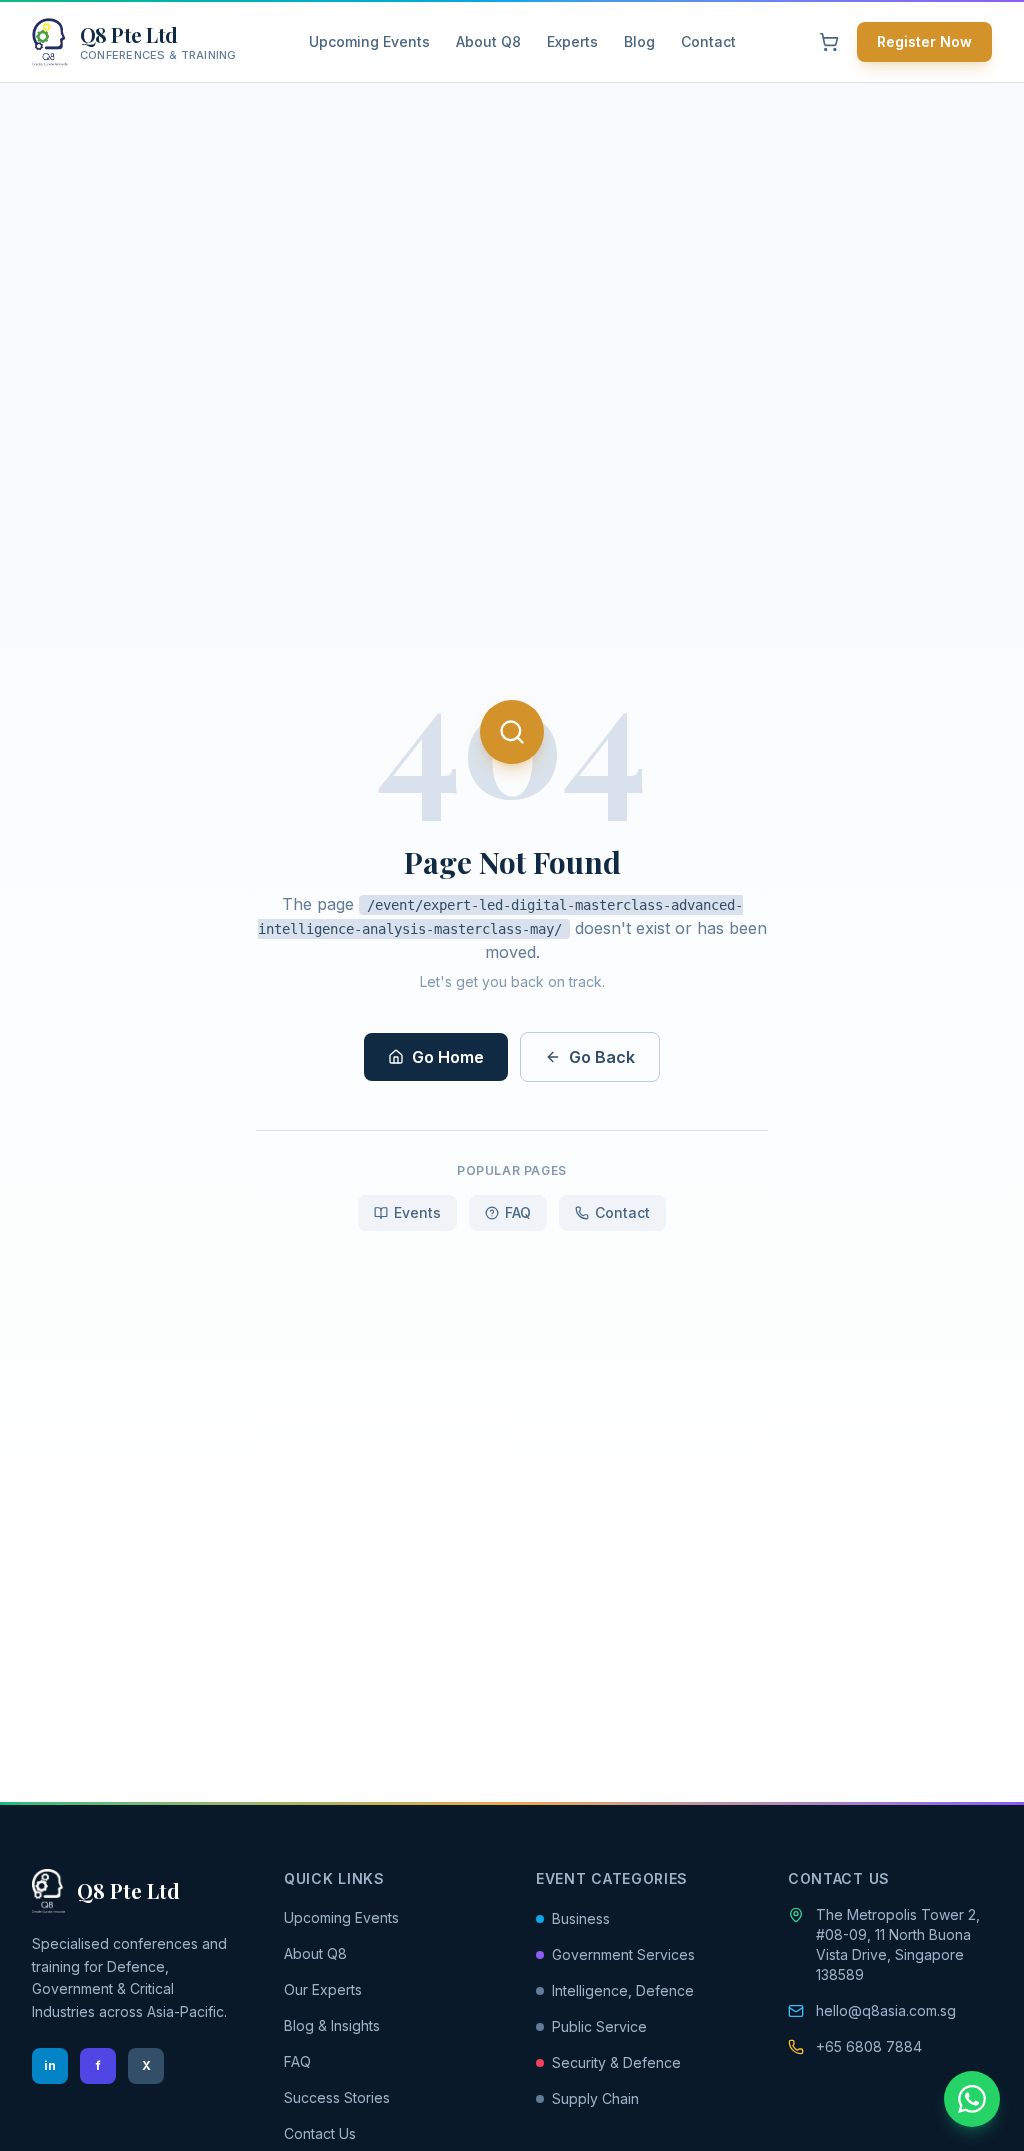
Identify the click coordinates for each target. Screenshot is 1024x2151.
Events (417, 1212)
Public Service (599, 2026)
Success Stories (337, 2097)
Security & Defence (616, 2062)
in (50, 2065)
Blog (639, 41)
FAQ (518, 1212)
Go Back (602, 1057)
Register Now (924, 41)
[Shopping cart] (829, 42)
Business (581, 1918)
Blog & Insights (332, 2025)
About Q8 (488, 41)
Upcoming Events (369, 41)
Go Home (448, 1057)
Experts (572, 41)
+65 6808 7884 (869, 2046)
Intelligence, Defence (623, 1990)
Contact (708, 41)
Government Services (623, 1954)
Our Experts (323, 1989)
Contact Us (320, 2133)
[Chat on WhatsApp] (972, 2099)
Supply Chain (595, 2098)
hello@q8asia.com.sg (886, 2010)
